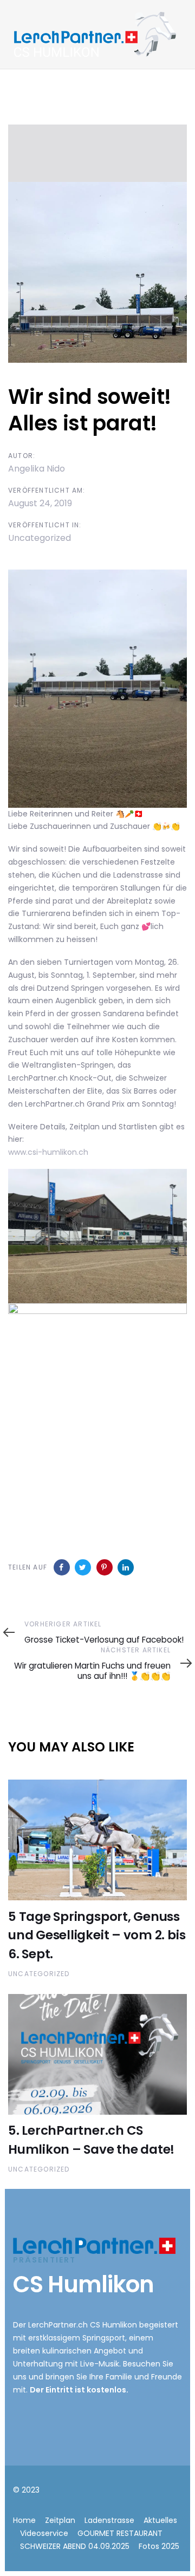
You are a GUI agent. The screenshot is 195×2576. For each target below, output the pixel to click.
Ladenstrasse (109, 2520)
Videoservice (44, 2533)
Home (24, 2520)
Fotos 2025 (159, 2546)
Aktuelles (160, 2520)
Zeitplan (60, 2520)
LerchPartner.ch (58, 2325)
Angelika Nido (37, 469)
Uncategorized (40, 538)
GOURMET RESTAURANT (120, 2533)
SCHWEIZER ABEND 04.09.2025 (75, 2546)
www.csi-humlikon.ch (48, 1152)
